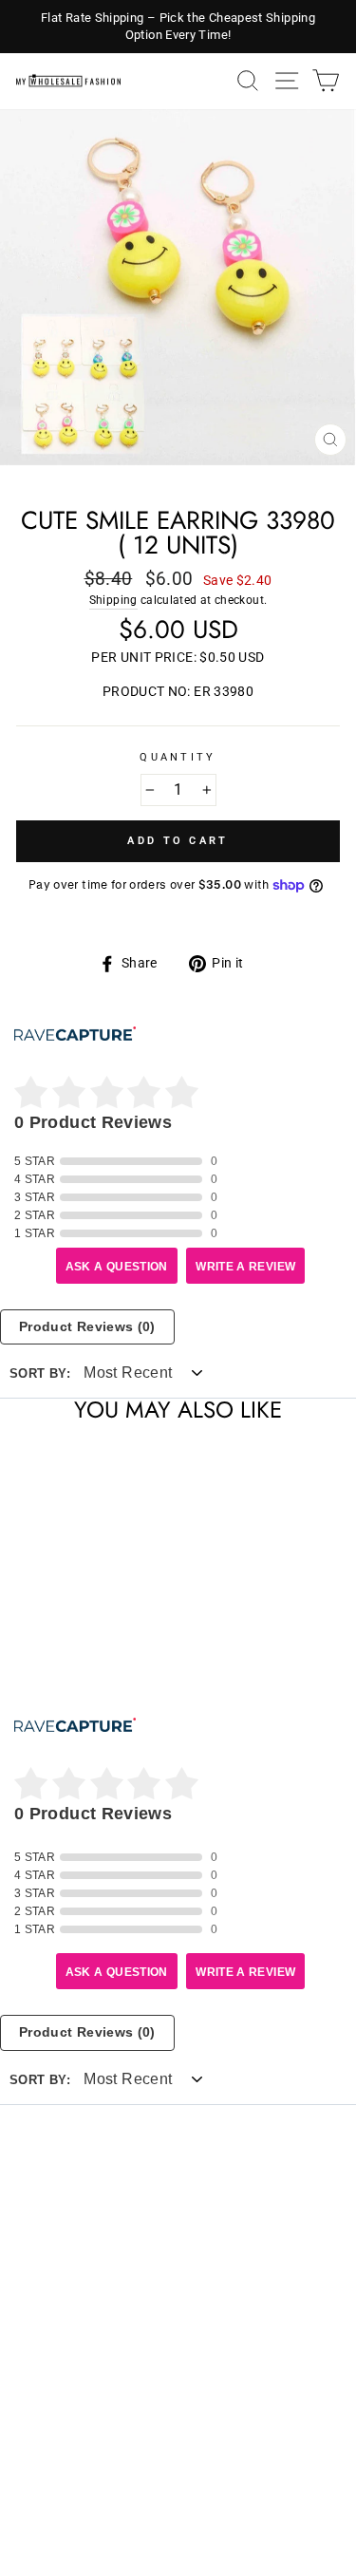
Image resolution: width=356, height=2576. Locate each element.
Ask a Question (117, 1267)
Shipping (113, 600)
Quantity (178, 757)
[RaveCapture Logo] (75, 1035)
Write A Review (245, 1267)
